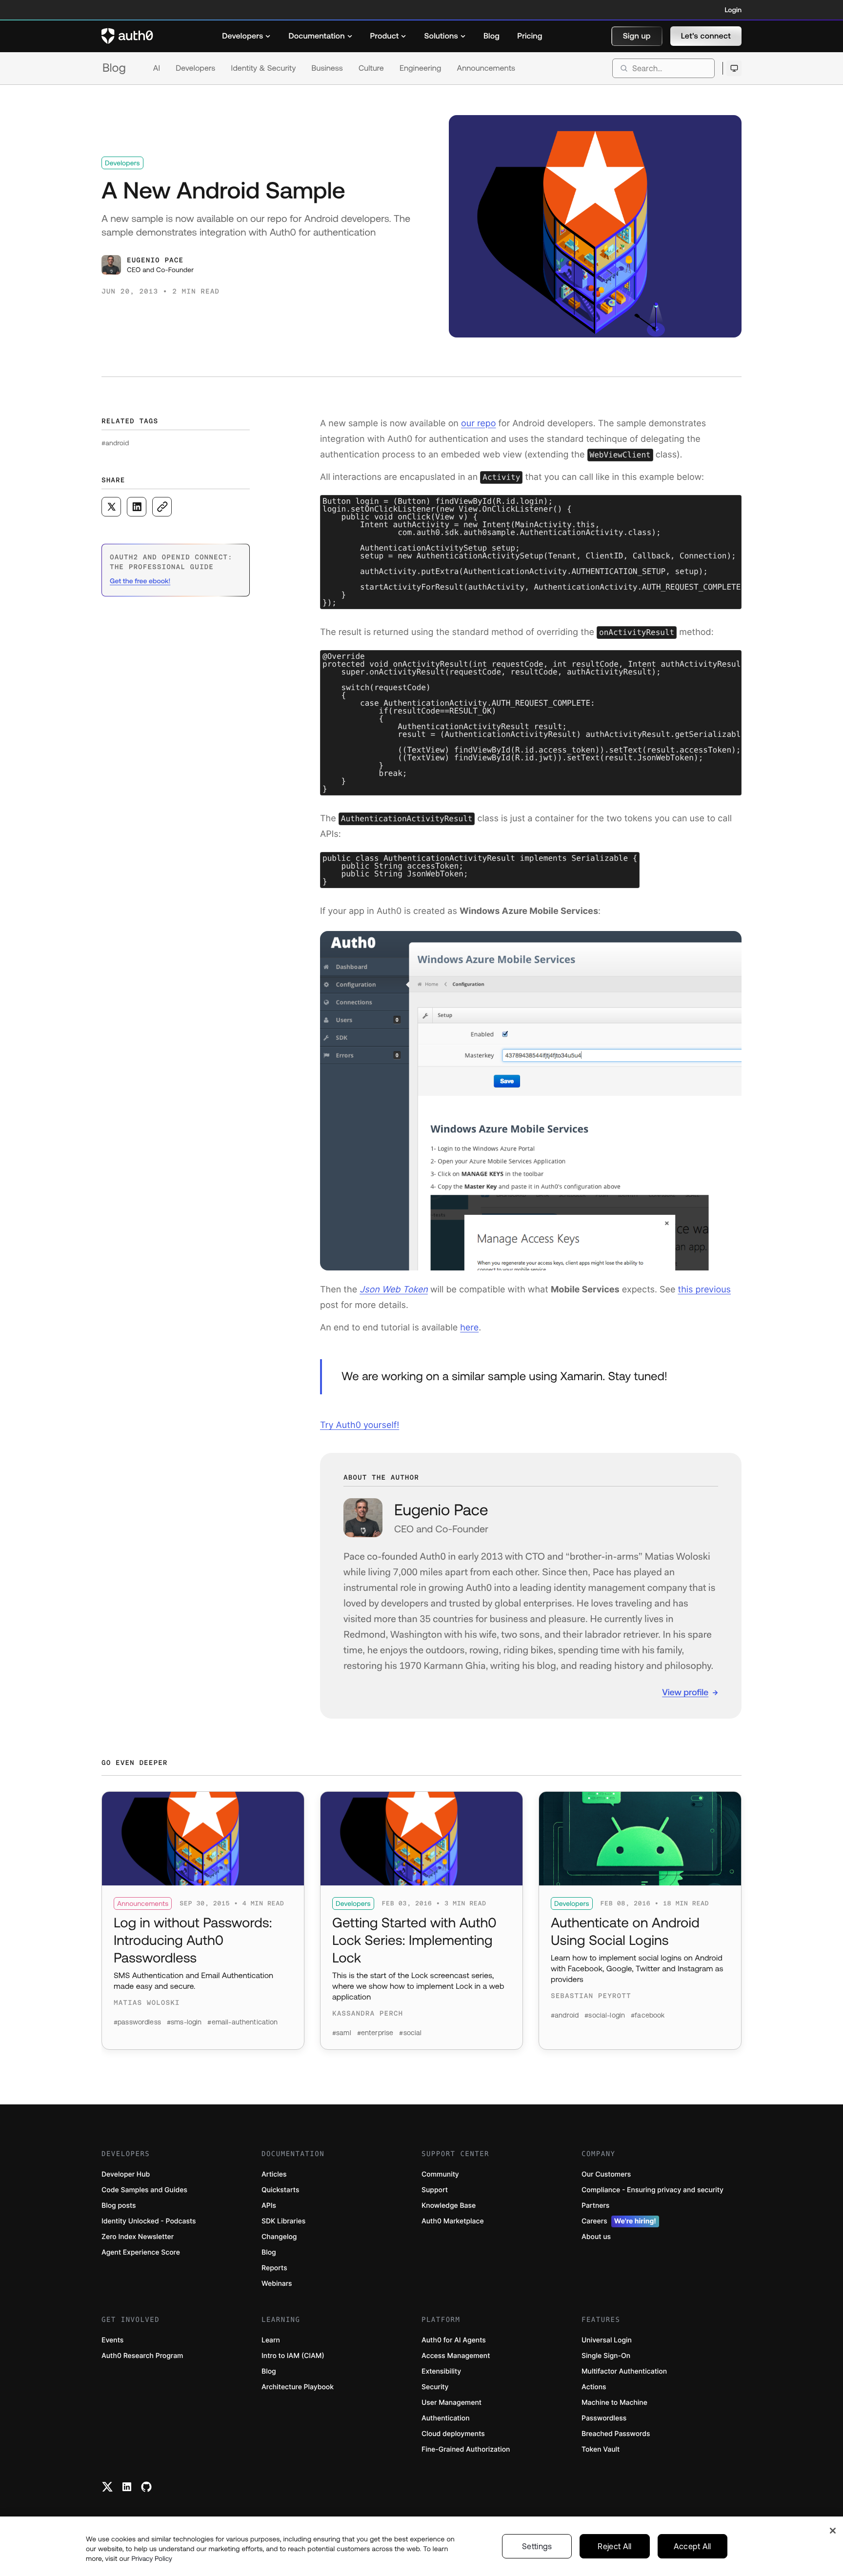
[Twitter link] (107, 2487)
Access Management (456, 2356)
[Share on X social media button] (111, 507)
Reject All (614, 2546)
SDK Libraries (283, 2221)
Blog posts (119, 2206)
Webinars (277, 2284)
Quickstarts (280, 2190)
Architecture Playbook (298, 2387)
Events (112, 2340)
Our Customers (606, 2174)
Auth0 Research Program (142, 2356)
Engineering (421, 68)
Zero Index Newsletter (138, 2237)
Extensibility (441, 2371)
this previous (704, 1290)
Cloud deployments (453, 2434)
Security (435, 2387)
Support (435, 2190)
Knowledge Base (449, 2206)
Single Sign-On (606, 2356)
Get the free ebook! (140, 581)
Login (733, 10)
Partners (595, 2206)
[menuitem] (246, 36)
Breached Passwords (616, 2434)
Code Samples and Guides (144, 2190)
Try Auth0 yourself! (360, 1425)
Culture (371, 68)
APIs (269, 2206)
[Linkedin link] (127, 2487)
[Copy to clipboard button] (162, 507)
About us (596, 2237)
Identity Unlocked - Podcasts (149, 2221)
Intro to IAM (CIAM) (293, 2356)
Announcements (486, 68)
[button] (637, 36)
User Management (452, 2403)
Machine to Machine (614, 2403)
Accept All (692, 2546)
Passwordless (604, 2418)
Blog (114, 68)
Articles (274, 2174)
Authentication (446, 2418)
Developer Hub (126, 2174)
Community (440, 2174)
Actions (594, 2387)
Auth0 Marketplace (453, 2221)
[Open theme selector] (734, 68)
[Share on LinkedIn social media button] (137, 507)
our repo (479, 424)
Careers (619, 2221)
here (469, 1328)
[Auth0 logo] (127, 36)
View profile (685, 1692)
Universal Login (607, 2340)
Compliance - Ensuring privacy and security (652, 2190)
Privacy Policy (152, 2558)
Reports (274, 2268)
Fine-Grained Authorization (466, 2449)
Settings (537, 2546)
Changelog (279, 2237)
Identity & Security (263, 68)
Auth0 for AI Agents (454, 2340)
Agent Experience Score (141, 2252)
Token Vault (601, 2449)
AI (157, 68)
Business (327, 68)
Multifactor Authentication (624, 2371)
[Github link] (146, 2487)
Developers (195, 68)
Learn (271, 2340)
